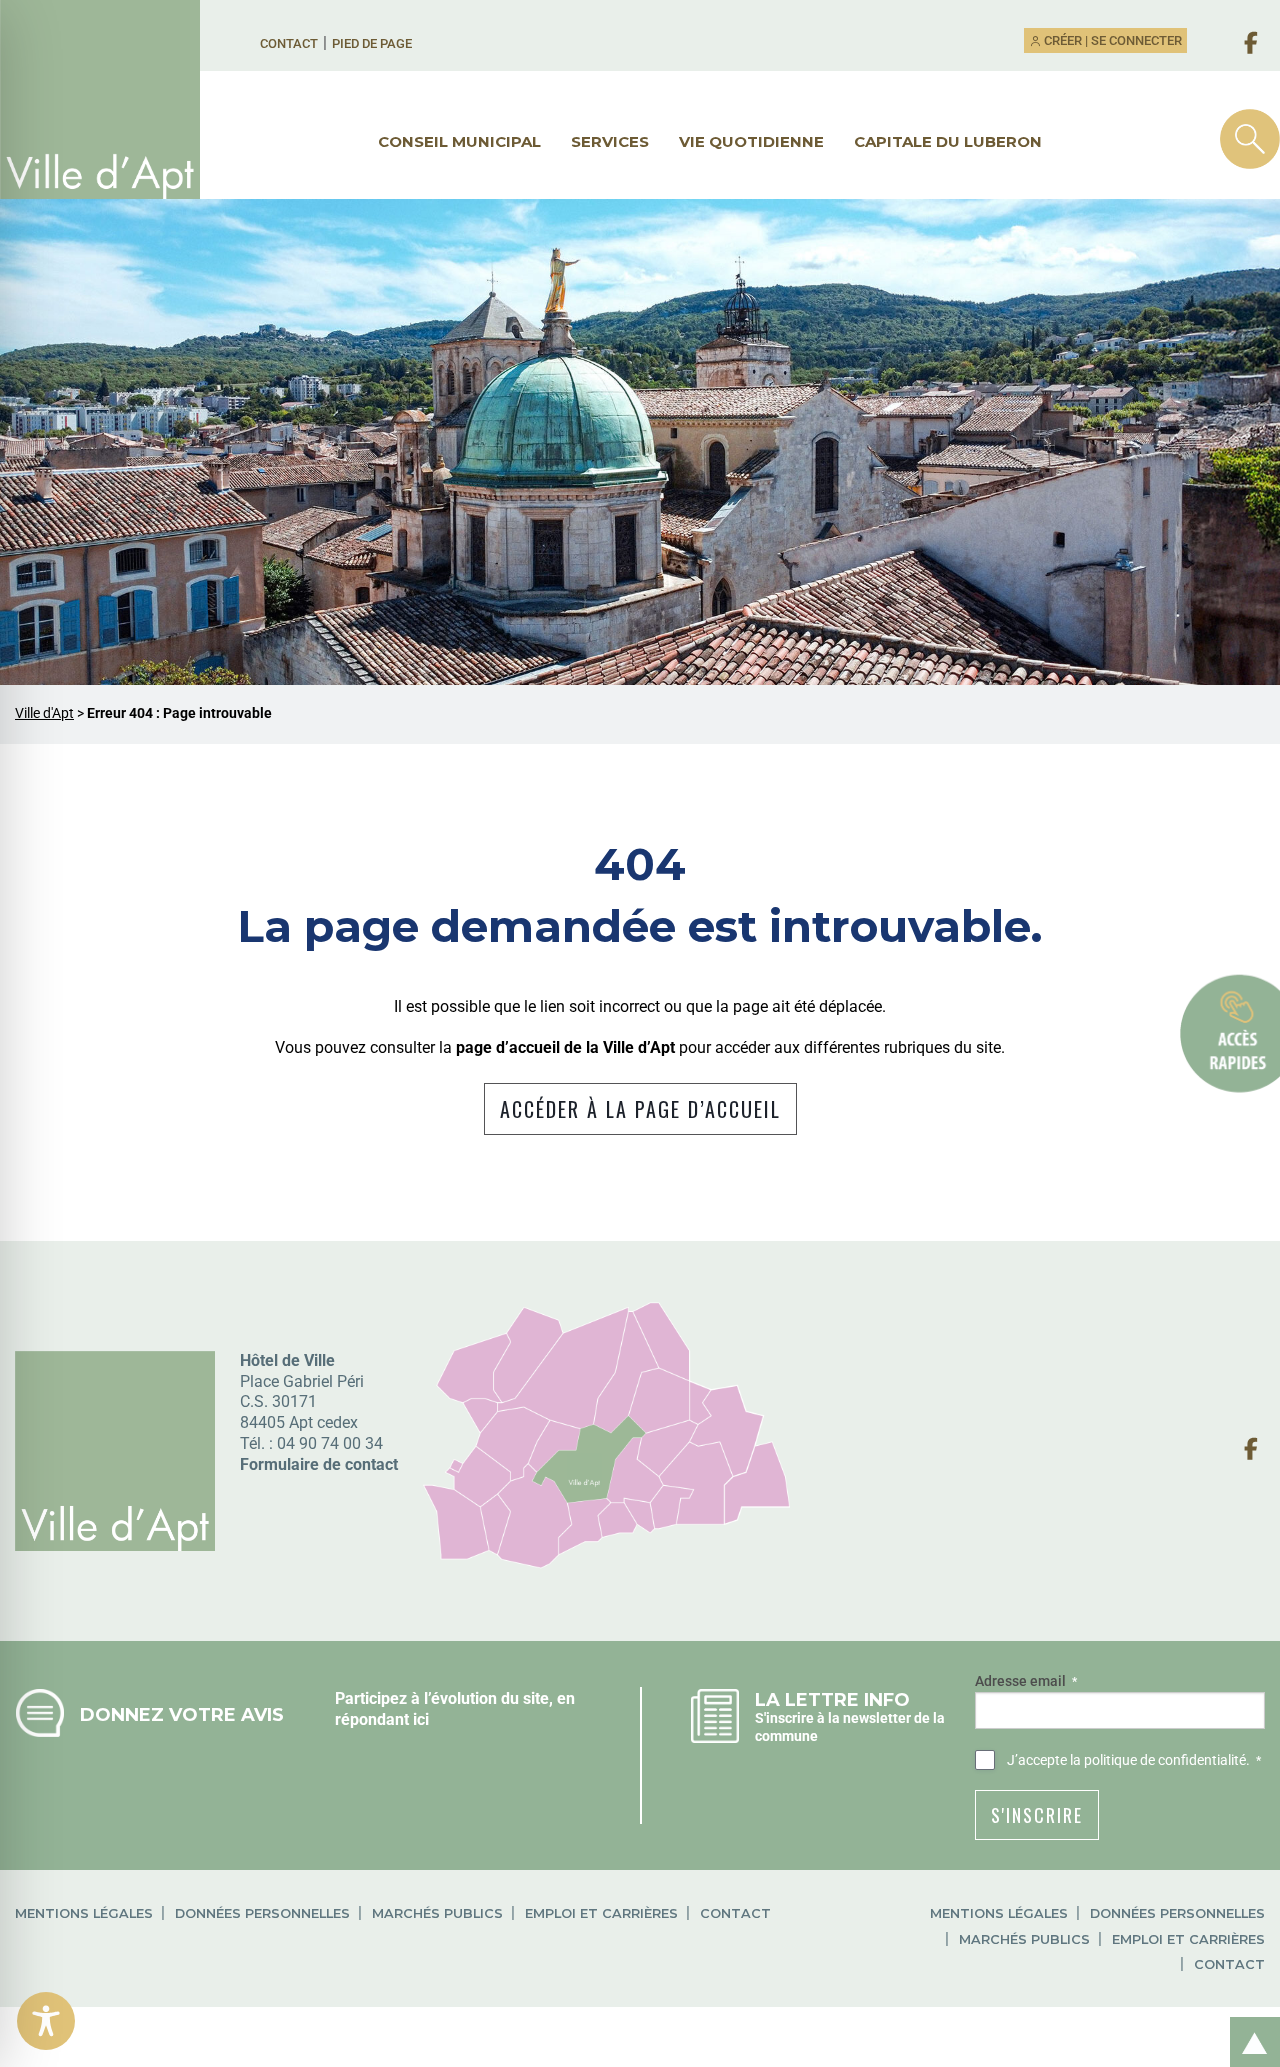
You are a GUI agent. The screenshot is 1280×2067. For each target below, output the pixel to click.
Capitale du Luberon (948, 141)
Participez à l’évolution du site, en (455, 1698)
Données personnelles (262, 1913)
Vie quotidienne (751, 141)
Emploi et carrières (601, 1913)
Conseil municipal (459, 141)
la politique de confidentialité (1158, 1760)
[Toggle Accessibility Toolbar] (46, 2021)
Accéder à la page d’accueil (640, 1109)
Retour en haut (1248, 2020)
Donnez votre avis (182, 1714)
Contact (289, 43)
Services (610, 141)
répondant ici (382, 1719)
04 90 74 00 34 (330, 1443)
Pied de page (372, 43)
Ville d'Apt (44, 713)
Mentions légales (84, 1913)
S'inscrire (1037, 1815)
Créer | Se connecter (1111, 40)
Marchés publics (437, 1913)
